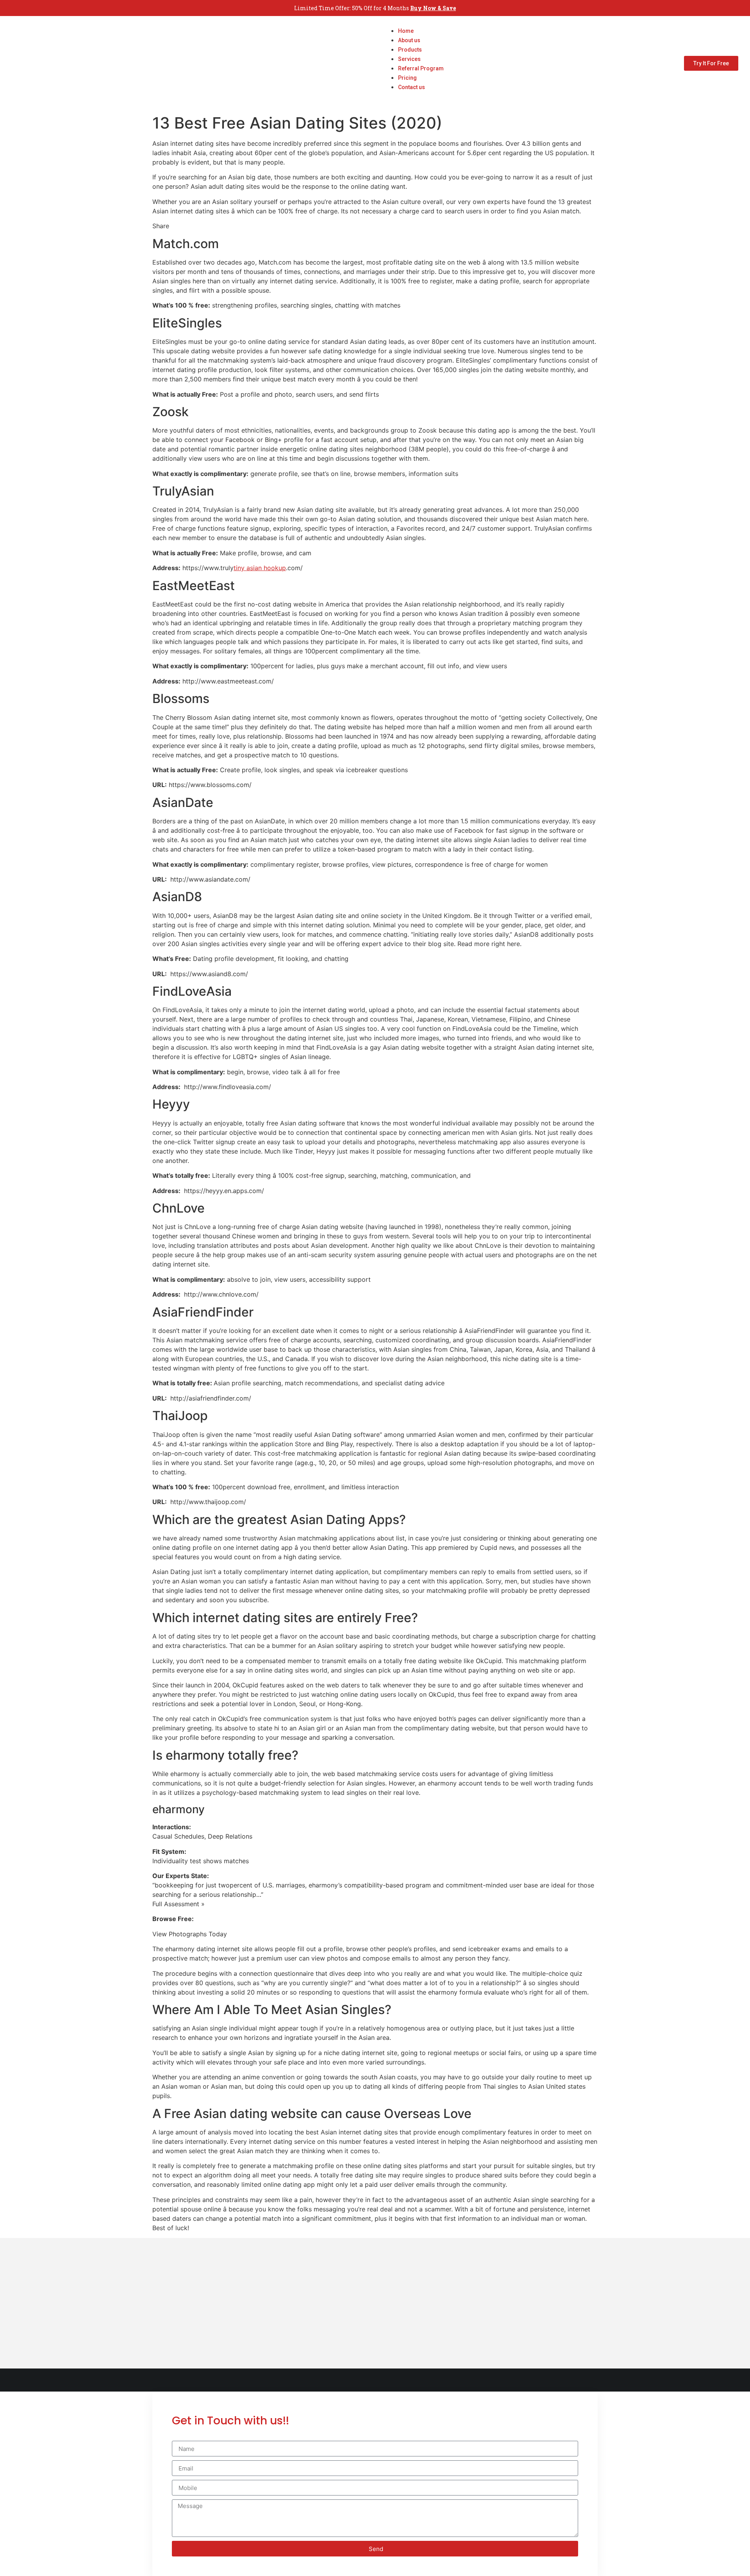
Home (406, 31)
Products (410, 50)
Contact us (412, 87)
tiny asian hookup (260, 568)
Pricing (407, 78)
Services (409, 59)
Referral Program (421, 68)
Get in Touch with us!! (230, 2421)
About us (409, 40)
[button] (413, 96)
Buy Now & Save (433, 8)
